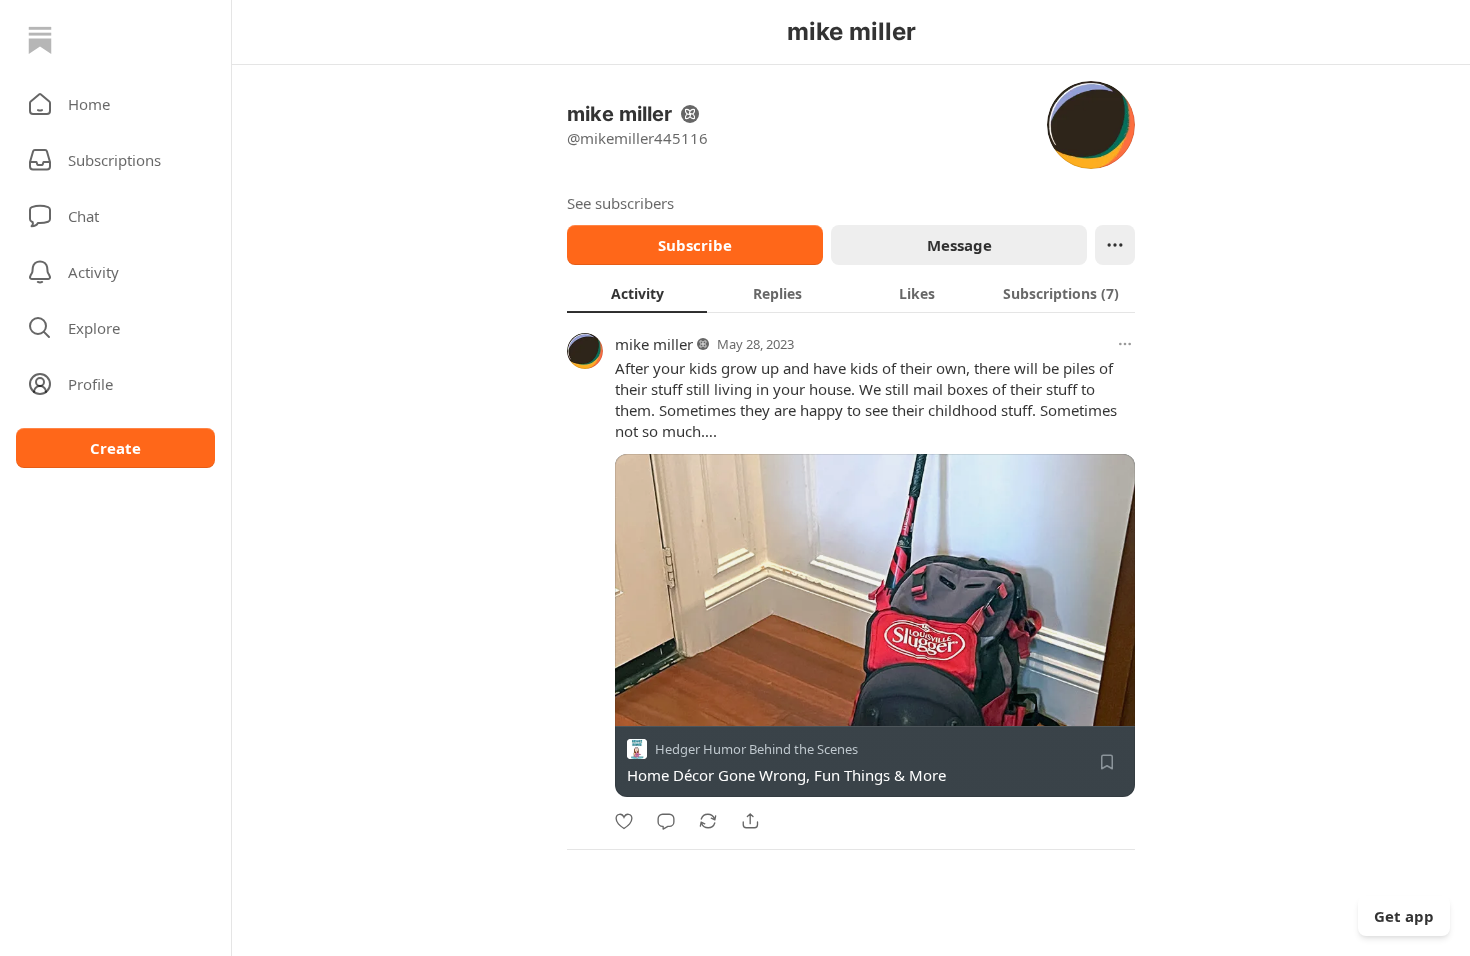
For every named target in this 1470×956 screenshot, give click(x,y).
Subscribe (695, 245)
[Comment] (666, 821)
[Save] (1107, 762)
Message (959, 245)
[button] (115, 104)
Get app (1404, 916)
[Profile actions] (1115, 245)
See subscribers (620, 203)
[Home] (40, 40)
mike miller (654, 344)
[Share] (750, 821)
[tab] (637, 293)
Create (115, 448)
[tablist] (851, 293)
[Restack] (708, 821)
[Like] (624, 821)
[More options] (1125, 344)
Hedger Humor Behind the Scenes (756, 749)
